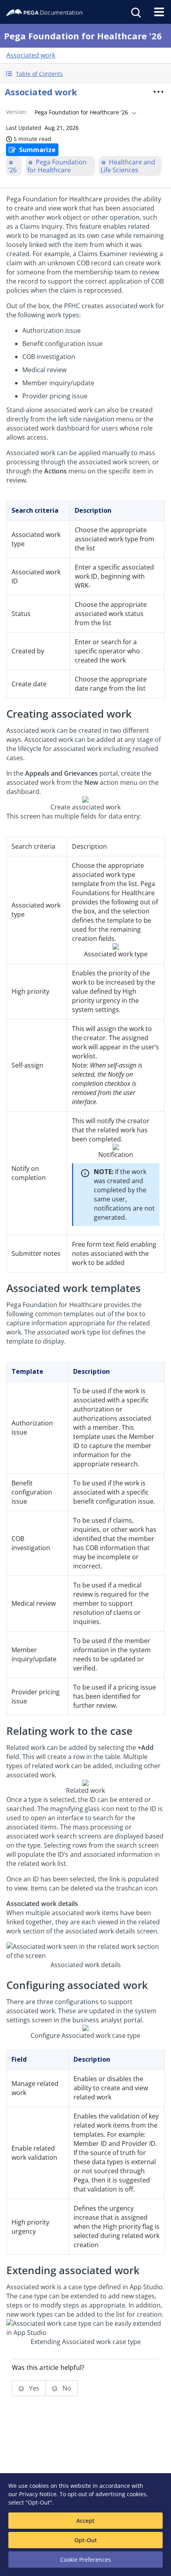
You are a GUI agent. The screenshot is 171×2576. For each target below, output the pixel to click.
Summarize (37, 150)
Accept (85, 2521)
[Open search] (135, 12)
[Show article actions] (159, 92)
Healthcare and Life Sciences (128, 166)
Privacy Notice (38, 2494)
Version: (17, 112)
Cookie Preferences (85, 2560)
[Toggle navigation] (159, 12)
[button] (85, 74)
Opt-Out (86, 2540)
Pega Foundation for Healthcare (57, 166)
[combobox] (85, 112)
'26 (12, 170)
